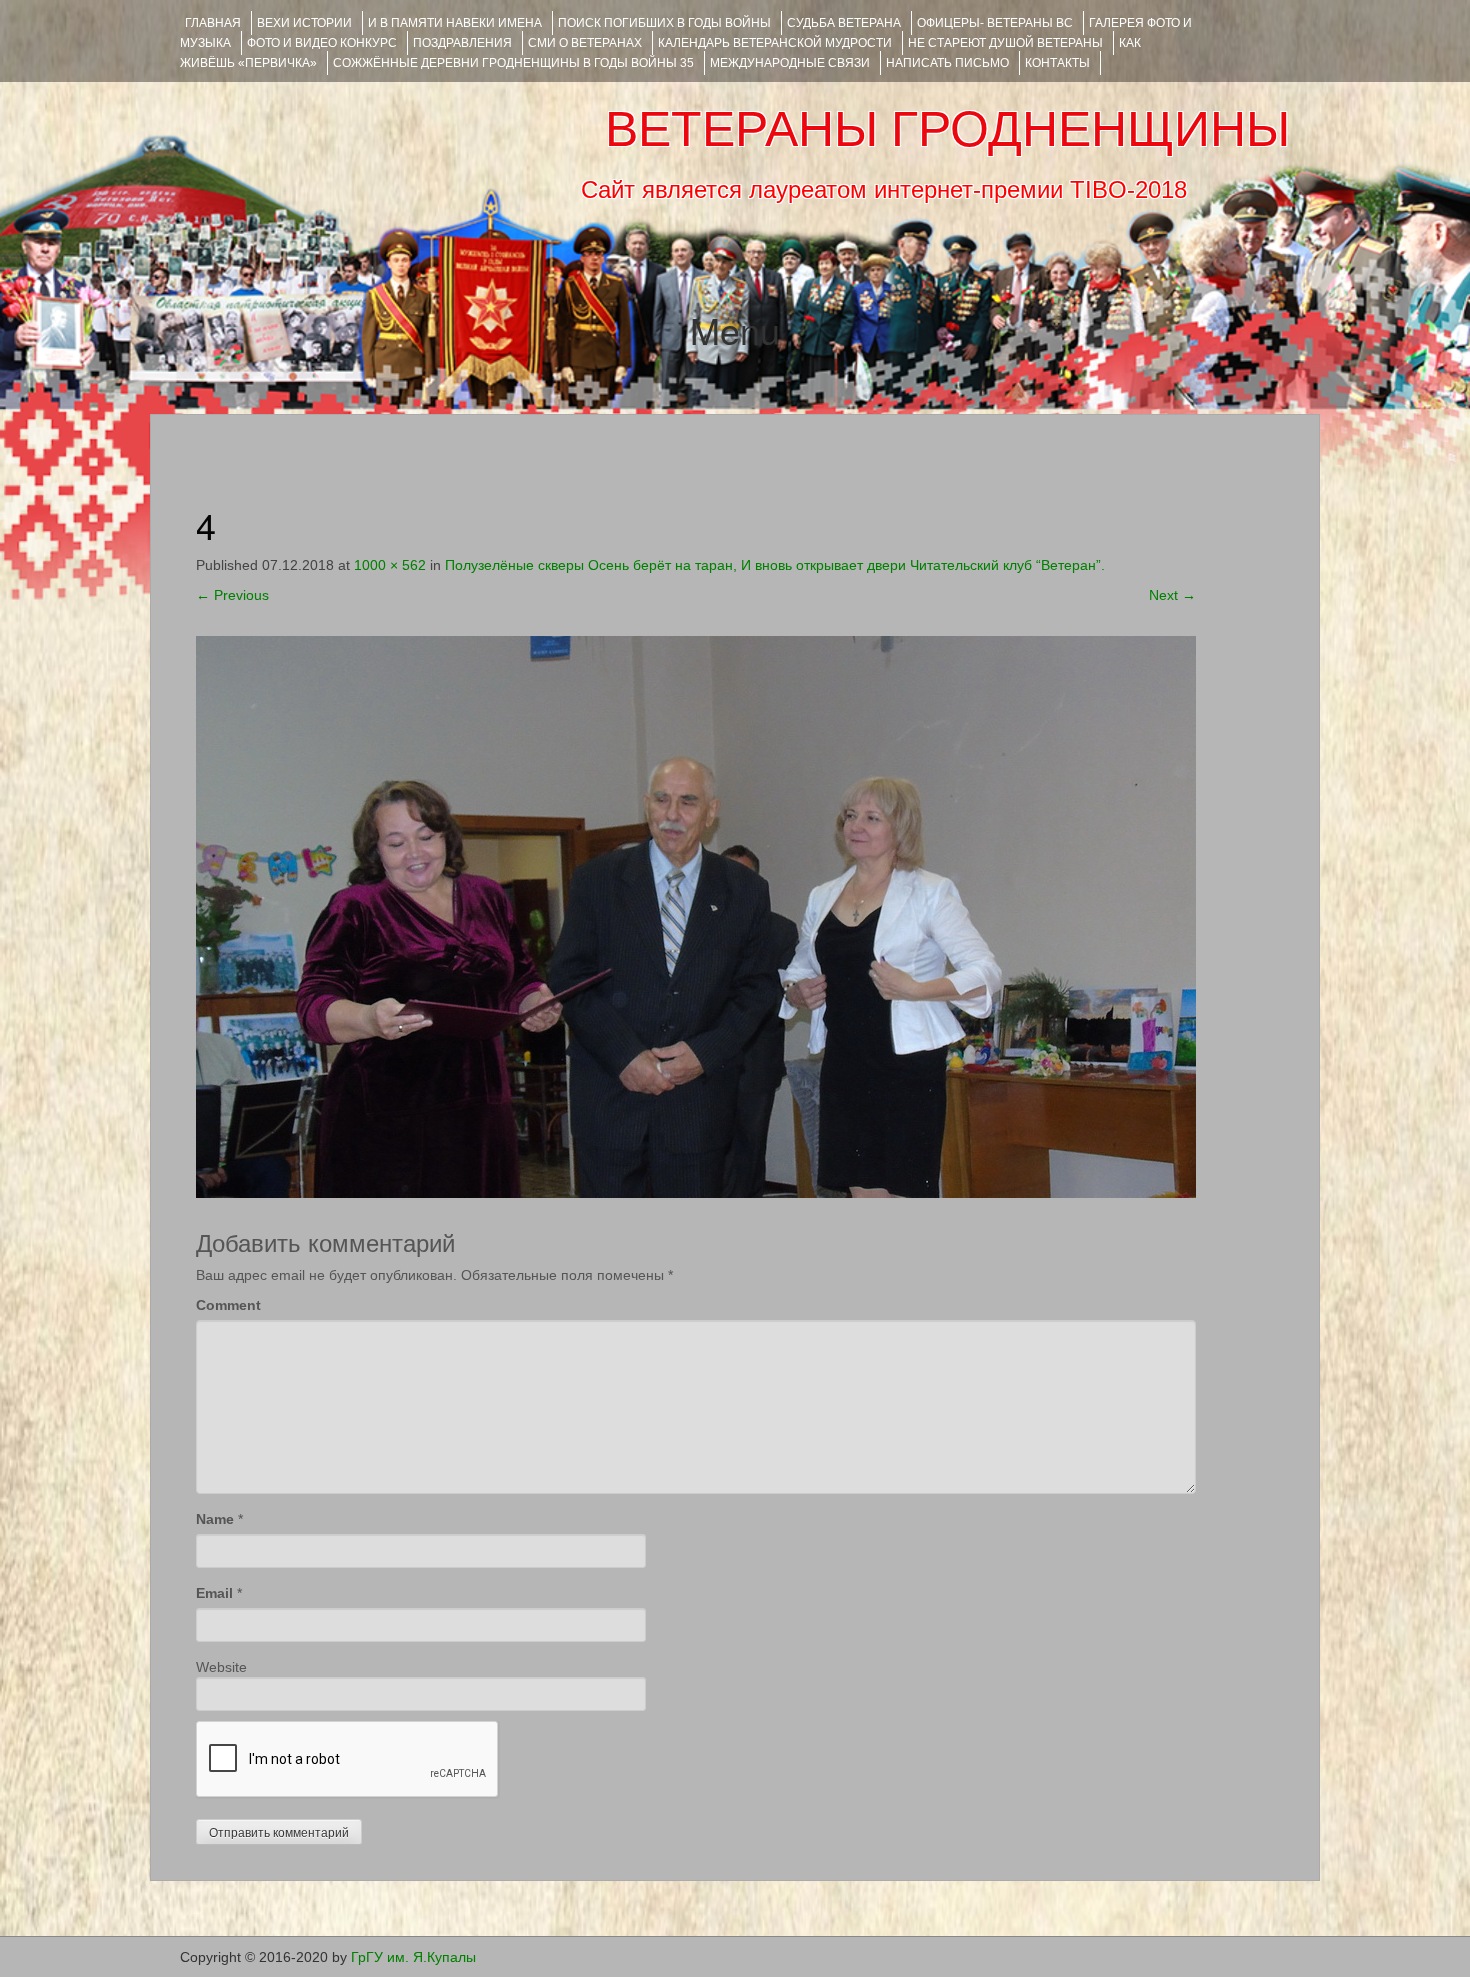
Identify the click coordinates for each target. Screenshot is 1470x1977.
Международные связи (790, 63)
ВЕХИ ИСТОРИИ (304, 23)
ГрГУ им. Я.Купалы (413, 1957)
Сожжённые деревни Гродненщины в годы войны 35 (513, 63)
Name (215, 1519)
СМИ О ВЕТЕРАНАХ (585, 43)
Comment (228, 1305)
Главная (213, 23)
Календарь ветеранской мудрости (775, 43)
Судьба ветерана (844, 23)
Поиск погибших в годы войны (664, 23)
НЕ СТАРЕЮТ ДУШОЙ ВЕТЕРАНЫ (1005, 43)
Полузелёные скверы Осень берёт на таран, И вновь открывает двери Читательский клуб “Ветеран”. (779, 565)
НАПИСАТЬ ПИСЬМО (947, 63)
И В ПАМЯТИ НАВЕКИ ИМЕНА (455, 23)
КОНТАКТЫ (1057, 63)
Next (1172, 595)
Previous (232, 595)
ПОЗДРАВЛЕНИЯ (462, 43)
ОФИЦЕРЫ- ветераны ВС (995, 23)
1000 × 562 (390, 565)
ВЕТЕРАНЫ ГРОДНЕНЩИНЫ (947, 129)
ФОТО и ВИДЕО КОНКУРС (322, 43)
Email (214, 1593)
